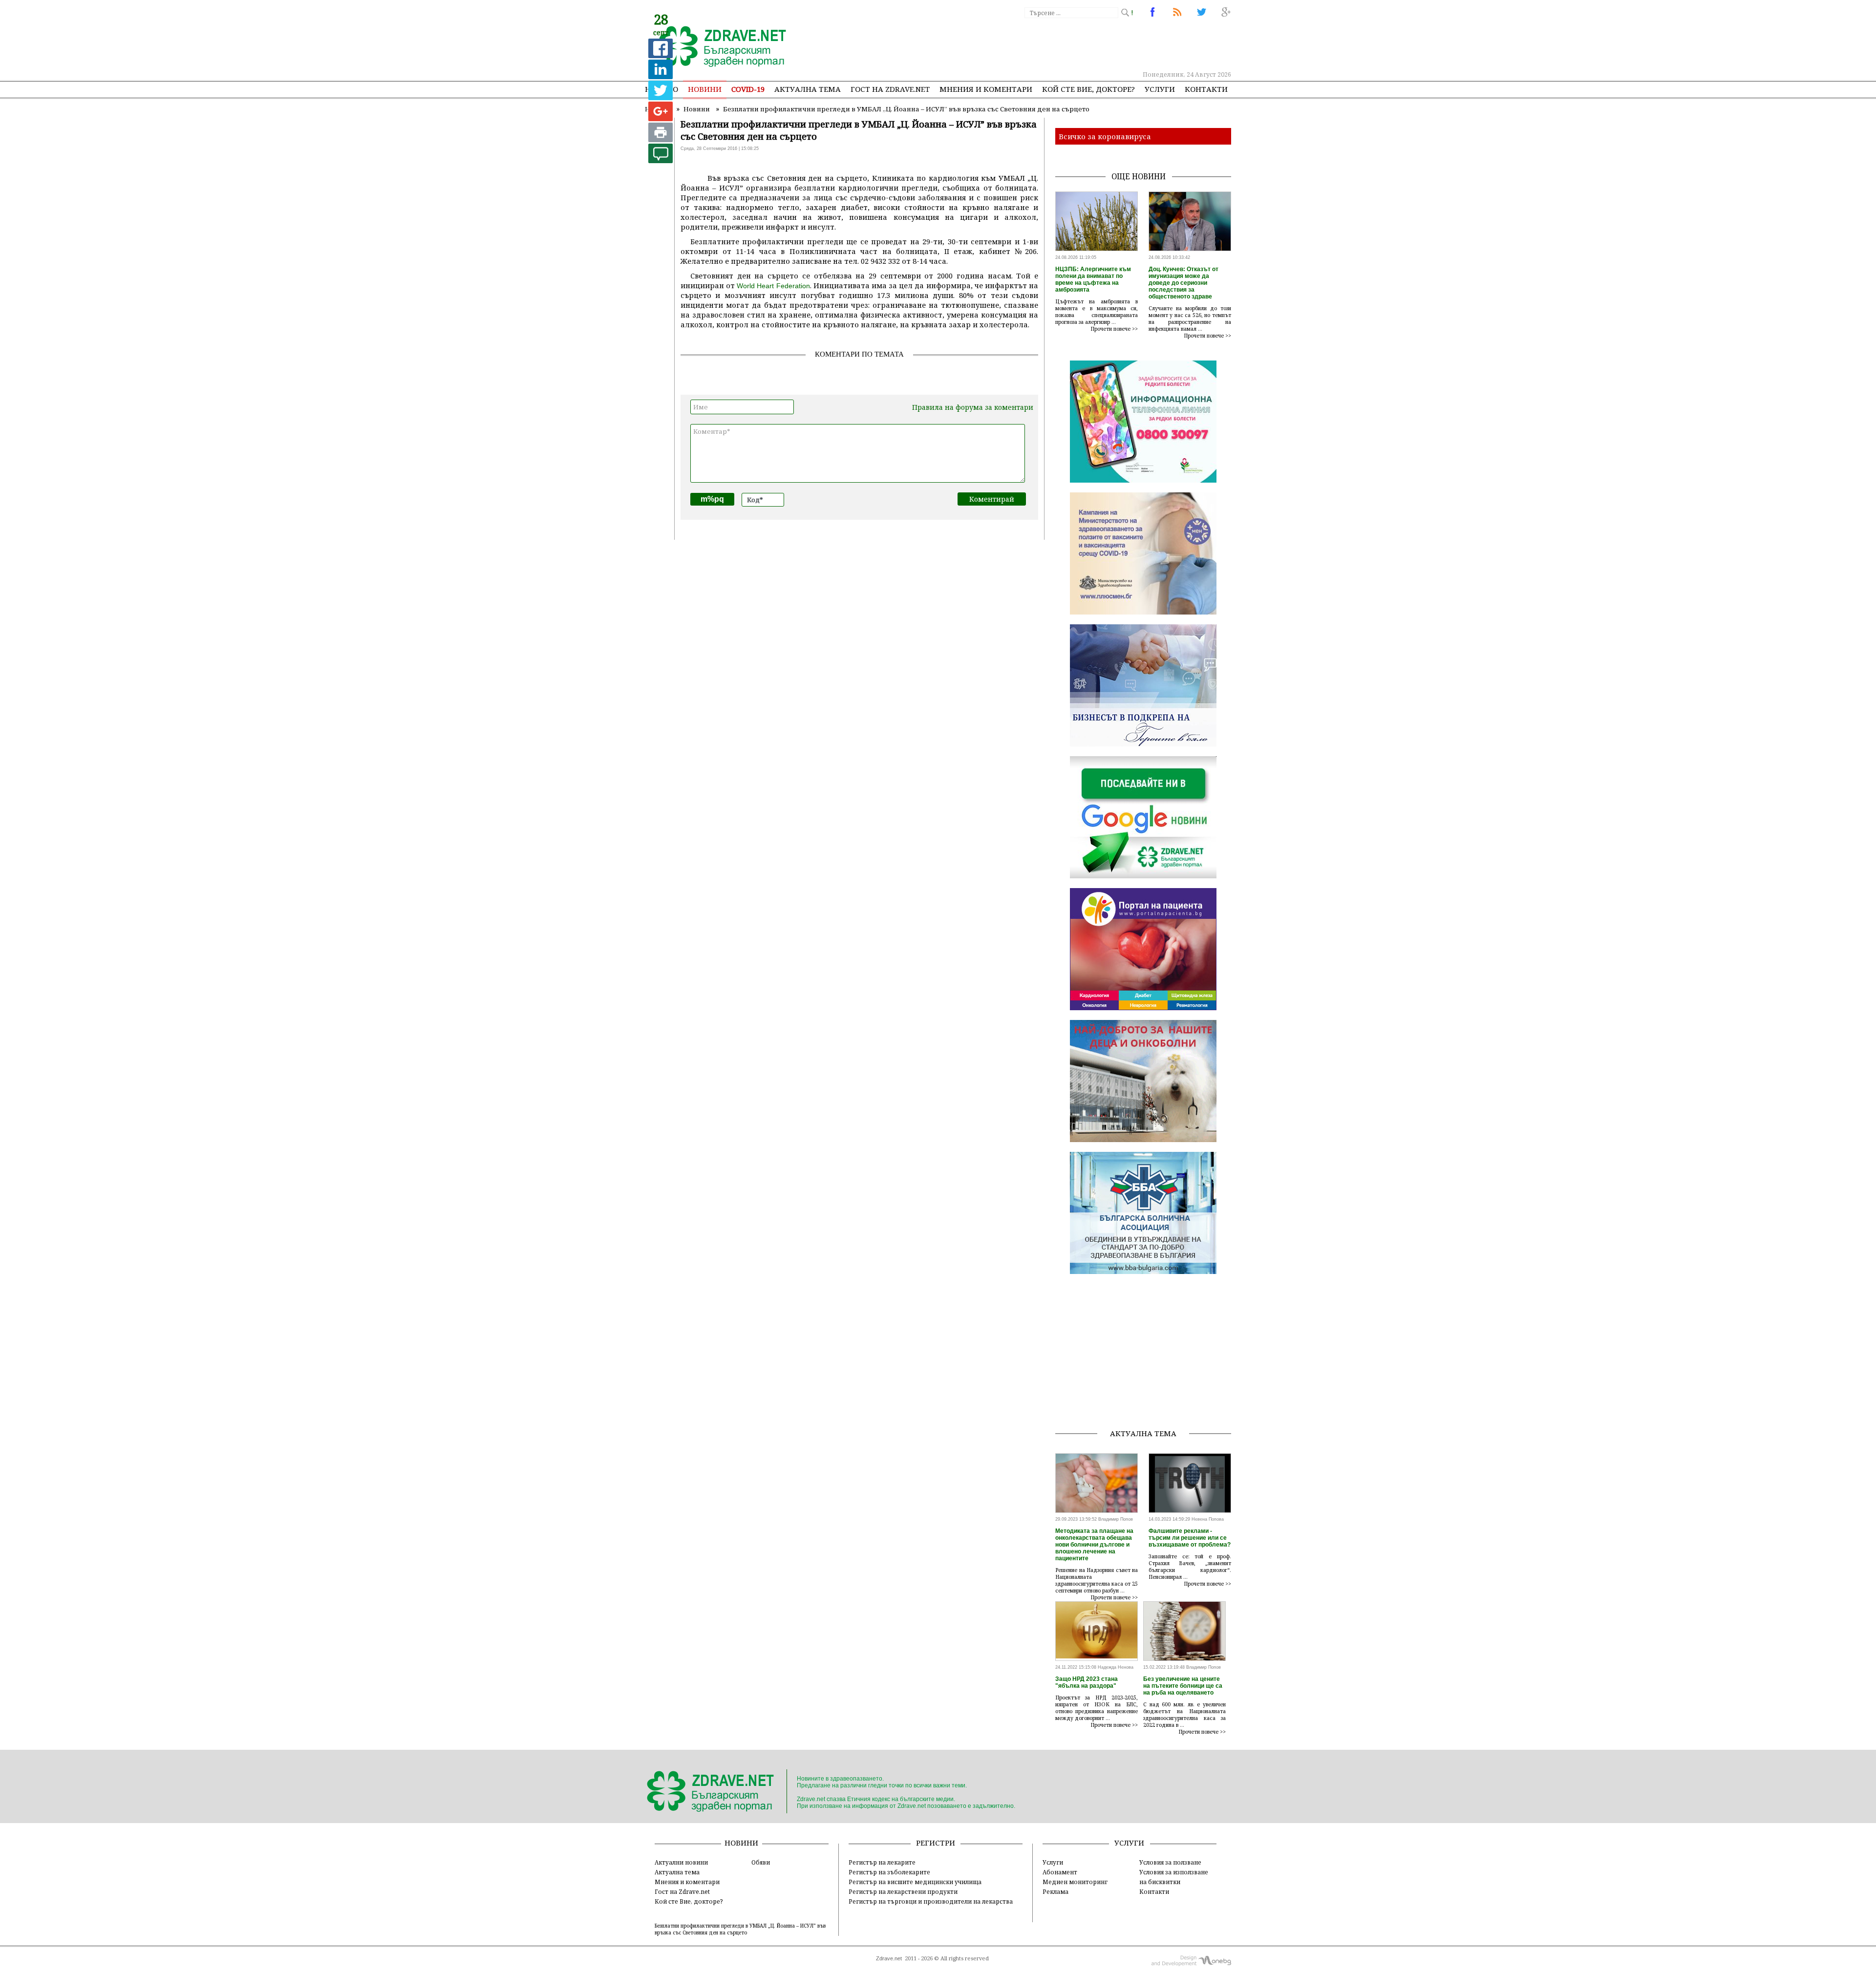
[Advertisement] (1052, 44)
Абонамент (1060, 1872)
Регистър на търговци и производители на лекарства (931, 1901)
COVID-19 (748, 89)
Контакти (1206, 89)
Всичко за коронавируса (1105, 136)
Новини (705, 89)
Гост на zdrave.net (890, 89)
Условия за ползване (1170, 1862)
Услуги (1160, 89)
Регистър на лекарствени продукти (903, 1891)
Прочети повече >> (1114, 329)
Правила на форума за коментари (973, 407)
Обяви (761, 1862)
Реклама (1055, 1891)
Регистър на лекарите (882, 1862)
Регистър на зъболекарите (889, 1872)
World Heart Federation (773, 286)
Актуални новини (681, 1862)
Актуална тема (808, 89)
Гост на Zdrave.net (682, 1891)
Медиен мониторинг (1075, 1882)
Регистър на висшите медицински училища (915, 1882)
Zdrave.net (889, 1958)
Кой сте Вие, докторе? (1088, 89)
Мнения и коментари (986, 89)
